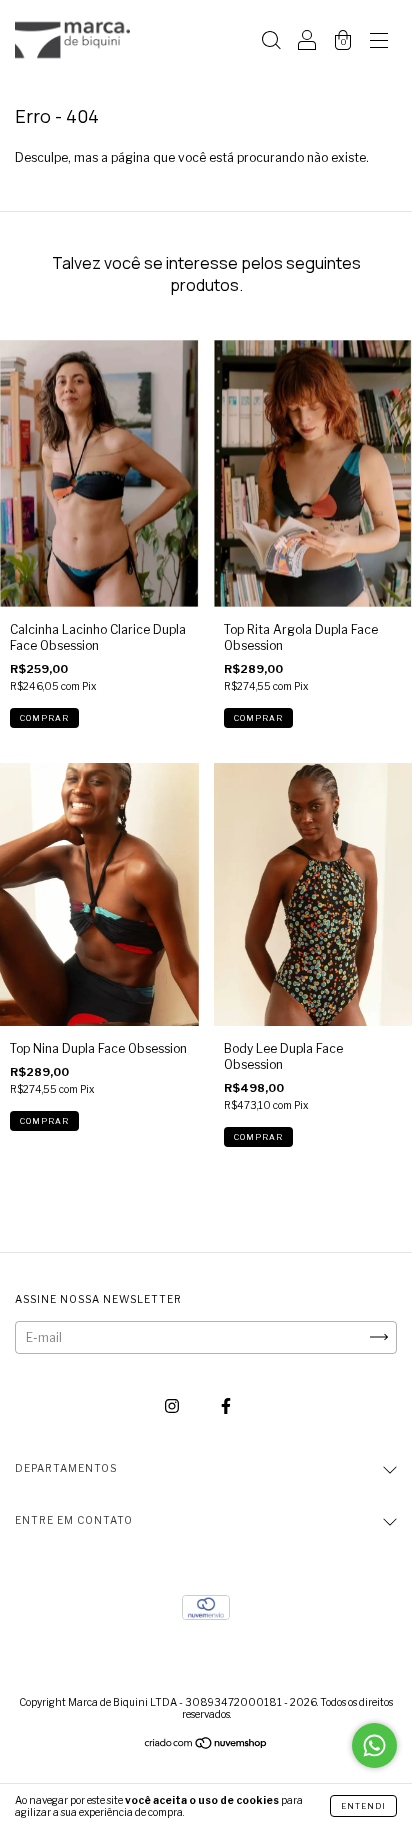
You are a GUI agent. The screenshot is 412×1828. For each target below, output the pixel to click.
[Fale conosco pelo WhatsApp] (374, 1745)
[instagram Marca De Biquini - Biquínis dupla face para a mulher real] (173, 1405)
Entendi (363, 1806)
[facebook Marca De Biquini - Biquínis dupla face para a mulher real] (226, 1405)
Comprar (44, 718)
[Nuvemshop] (206, 1745)
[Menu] (379, 42)
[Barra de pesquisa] (271, 42)
